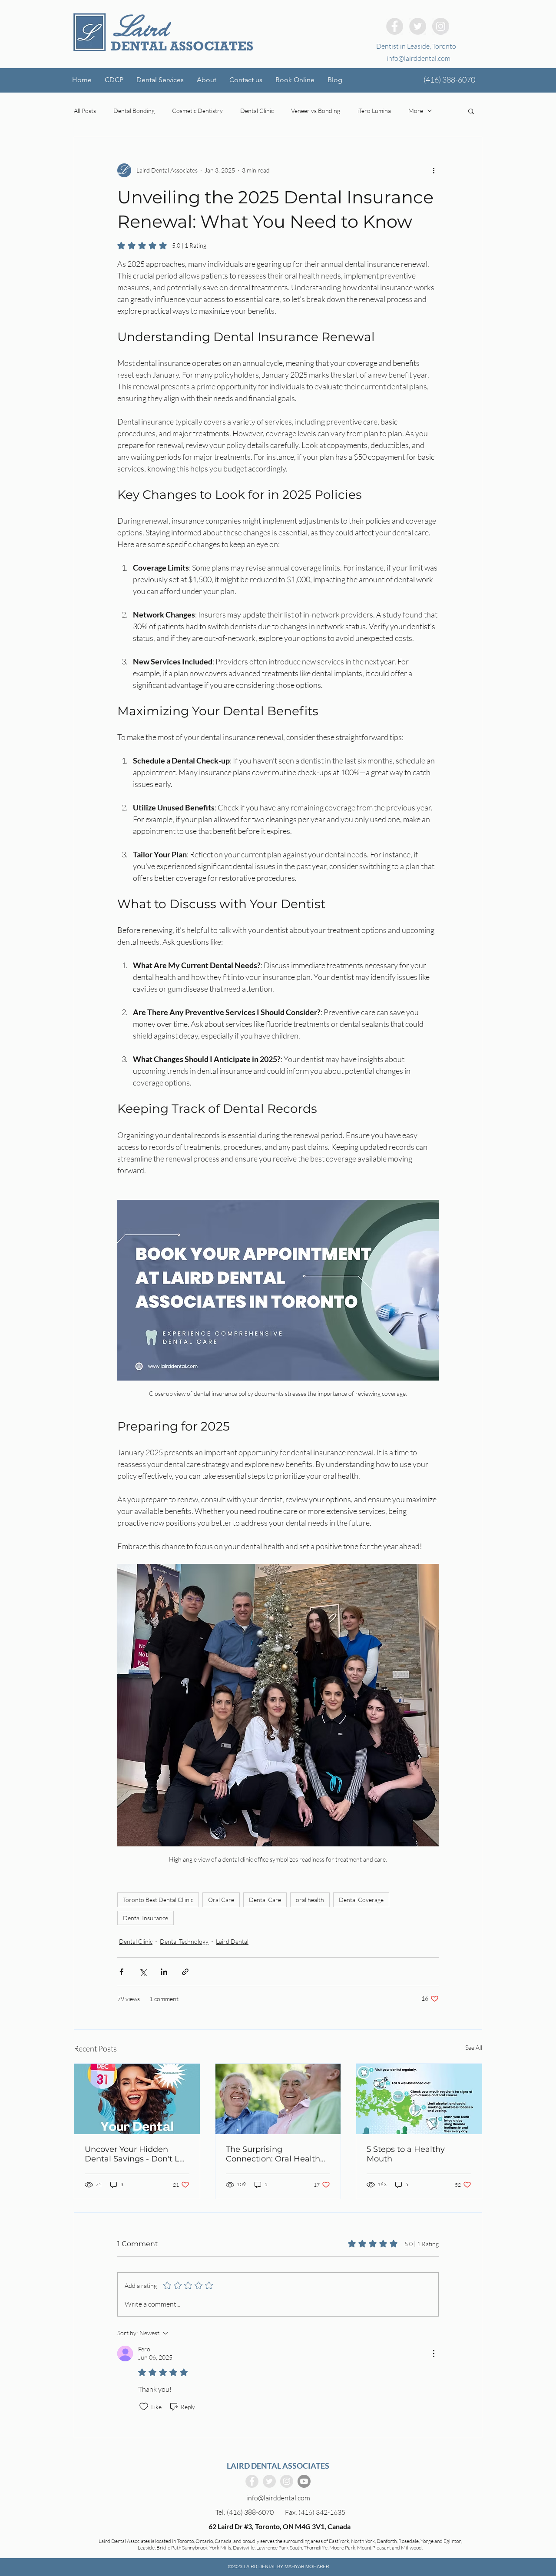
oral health (310, 1900)
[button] (160, 80)
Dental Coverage (361, 1900)
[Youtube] (304, 2481)
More (416, 111)
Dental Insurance (146, 1918)
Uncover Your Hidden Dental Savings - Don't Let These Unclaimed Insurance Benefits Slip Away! (136, 2154)
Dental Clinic (257, 111)
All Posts (85, 111)
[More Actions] (434, 2354)
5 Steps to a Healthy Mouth (406, 2154)
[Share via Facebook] (121, 1972)
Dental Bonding (134, 111)
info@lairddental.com (419, 58)
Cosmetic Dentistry (197, 111)
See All (474, 2047)
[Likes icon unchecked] (144, 2407)
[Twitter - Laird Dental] (418, 26)
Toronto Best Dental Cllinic (158, 1900)
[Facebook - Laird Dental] (395, 26)
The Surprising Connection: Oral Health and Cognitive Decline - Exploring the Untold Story (278, 2154)
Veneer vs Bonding (316, 111)
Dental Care (265, 1900)
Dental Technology (184, 1941)
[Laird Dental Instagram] (441, 26)
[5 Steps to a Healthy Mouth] (419, 2099)
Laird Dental (232, 1941)
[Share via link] (185, 1972)
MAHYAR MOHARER (307, 2566)
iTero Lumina (374, 111)
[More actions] (434, 170)
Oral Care (221, 1900)
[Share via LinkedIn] (164, 1972)
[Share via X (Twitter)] (143, 1972)
